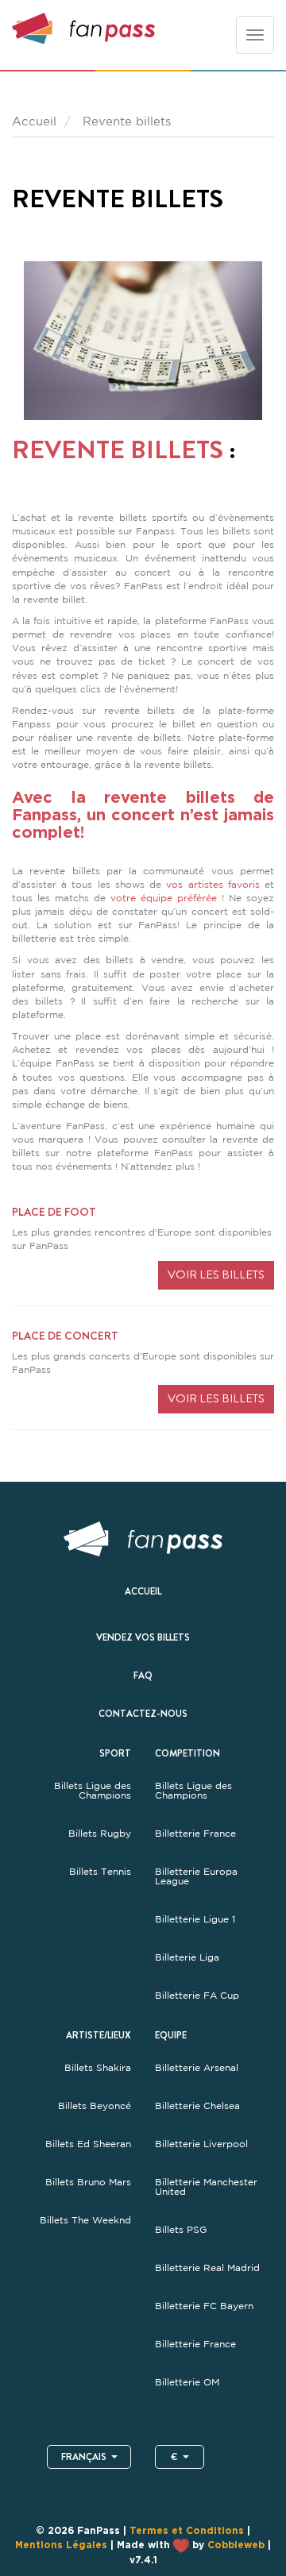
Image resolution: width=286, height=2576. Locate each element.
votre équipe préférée (164, 898)
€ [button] (174, 2457)
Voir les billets (216, 1275)
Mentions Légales (61, 2546)
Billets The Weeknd (85, 2220)
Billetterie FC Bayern (204, 2306)
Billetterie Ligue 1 (195, 1919)
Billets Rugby (100, 1834)
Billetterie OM (187, 2382)
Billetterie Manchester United (206, 2187)
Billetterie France (195, 1834)
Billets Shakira (98, 2068)
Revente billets (118, 449)
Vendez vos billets (143, 1637)
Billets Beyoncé (95, 2106)
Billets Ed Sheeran (88, 2144)
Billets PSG (181, 2230)
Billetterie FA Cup (197, 1996)
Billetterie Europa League (196, 1876)
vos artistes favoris (213, 885)
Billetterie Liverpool (201, 2144)
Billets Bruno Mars (88, 2182)
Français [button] (84, 2457)
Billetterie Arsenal (197, 2068)
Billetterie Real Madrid (207, 2268)
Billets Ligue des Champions (93, 1791)
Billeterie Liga (187, 1957)
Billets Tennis (100, 1872)
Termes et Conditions (187, 2531)
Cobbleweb (236, 2546)
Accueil (143, 1591)
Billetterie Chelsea (197, 2106)
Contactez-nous (143, 1714)
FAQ (143, 1676)
